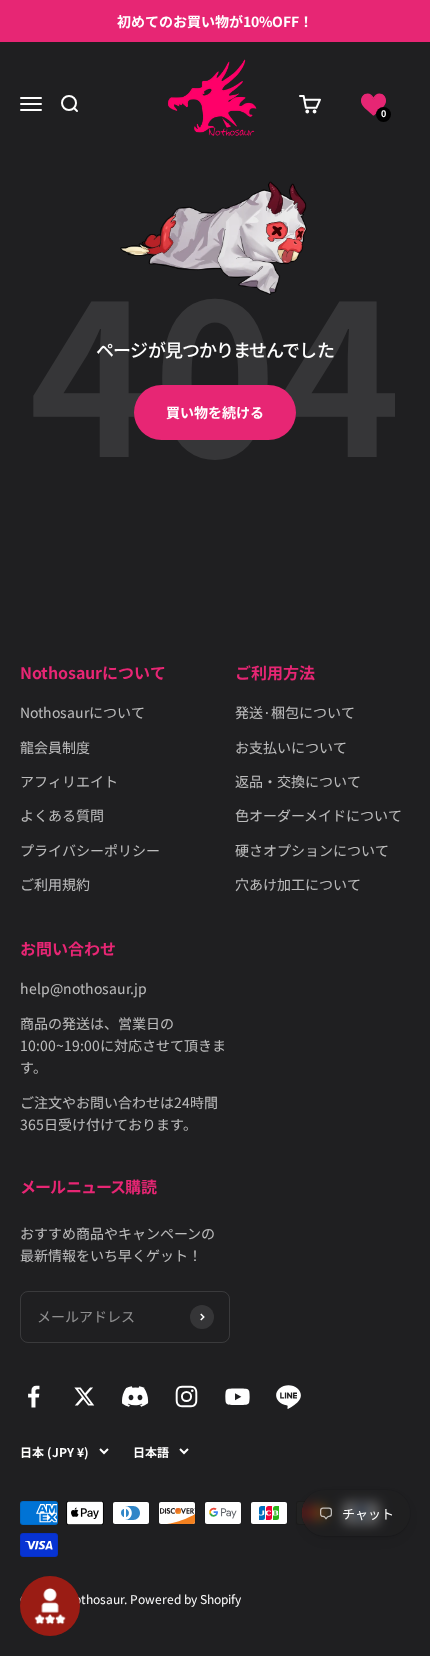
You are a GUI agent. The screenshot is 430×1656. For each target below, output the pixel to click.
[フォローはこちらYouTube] (237, 1396)
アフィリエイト (69, 781)
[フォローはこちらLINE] (288, 1396)
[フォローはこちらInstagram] (186, 1396)
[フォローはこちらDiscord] (135, 1396)
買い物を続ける (215, 412)
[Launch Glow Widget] (50, 1606)
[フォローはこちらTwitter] (84, 1396)
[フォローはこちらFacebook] (33, 1396)
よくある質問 (62, 815)
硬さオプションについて (312, 850)
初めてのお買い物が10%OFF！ (215, 21)
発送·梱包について (295, 712)
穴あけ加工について (298, 884)
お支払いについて (291, 747)
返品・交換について (298, 781)
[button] (373, 104)
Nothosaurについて (82, 712)
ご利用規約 (55, 884)
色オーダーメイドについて (318, 815)
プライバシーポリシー (90, 850)
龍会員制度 (55, 747)
